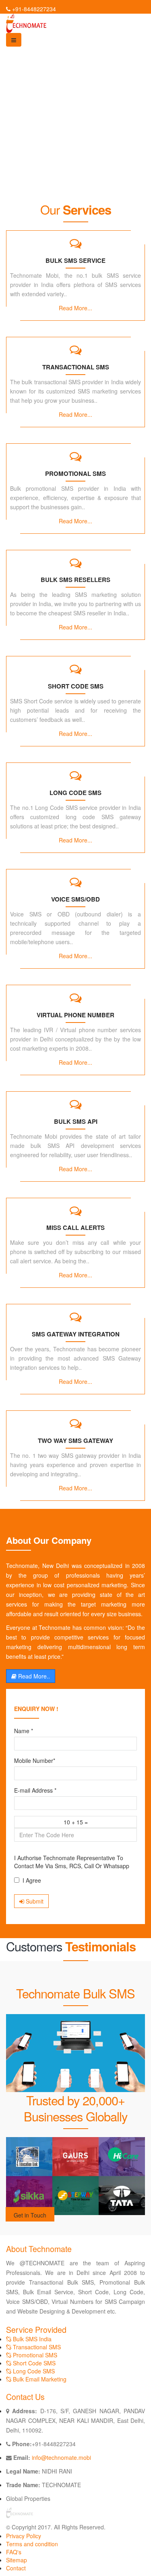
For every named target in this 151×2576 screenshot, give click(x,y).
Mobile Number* (35, 1760)
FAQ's (14, 2552)
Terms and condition (32, 2544)
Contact (16, 2568)
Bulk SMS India (31, 2339)
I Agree (32, 1880)
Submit (34, 1901)
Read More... (75, 308)
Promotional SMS (34, 2355)
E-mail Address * (35, 1790)
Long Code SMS (33, 2371)
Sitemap (17, 2560)
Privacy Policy (24, 2536)
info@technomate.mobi (61, 2457)
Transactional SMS (36, 2347)
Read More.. (33, 1676)
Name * (24, 1731)
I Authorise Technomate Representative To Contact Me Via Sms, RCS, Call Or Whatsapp (72, 1862)
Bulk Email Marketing (39, 2379)
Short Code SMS (33, 2363)
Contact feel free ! (39, 170)
